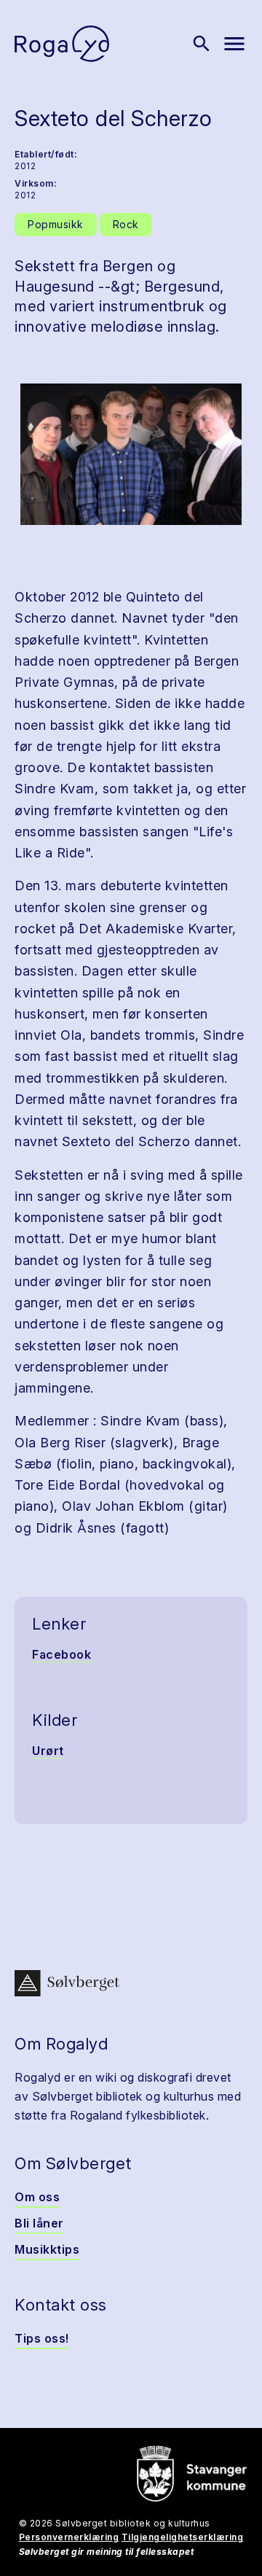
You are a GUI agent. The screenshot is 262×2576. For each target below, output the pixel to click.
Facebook (61, 1654)
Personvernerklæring (69, 2537)
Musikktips (47, 2249)
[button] (131, 454)
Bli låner (39, 2223)
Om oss (37, 2197)
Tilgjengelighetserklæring (183, 2537)
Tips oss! (42, 2338)
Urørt (48, 1751)
